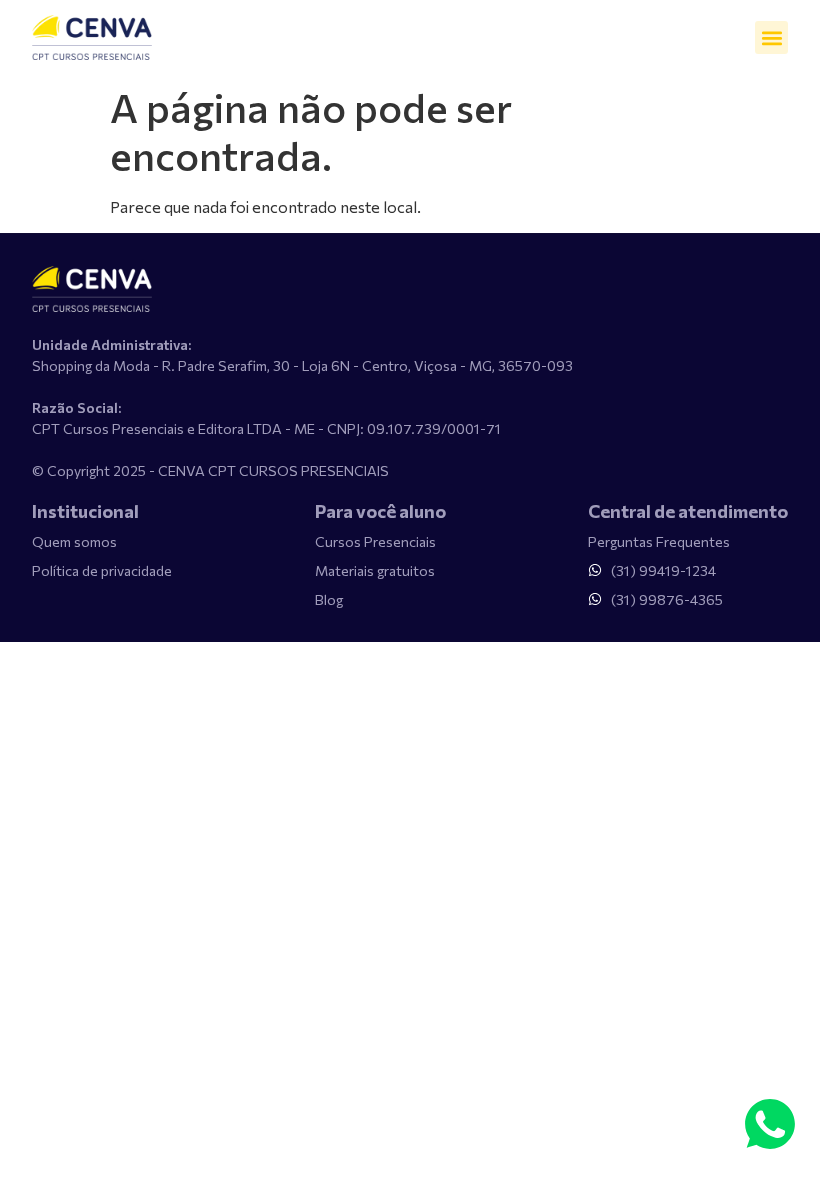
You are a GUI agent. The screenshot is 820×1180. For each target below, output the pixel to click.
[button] (771, 37)
